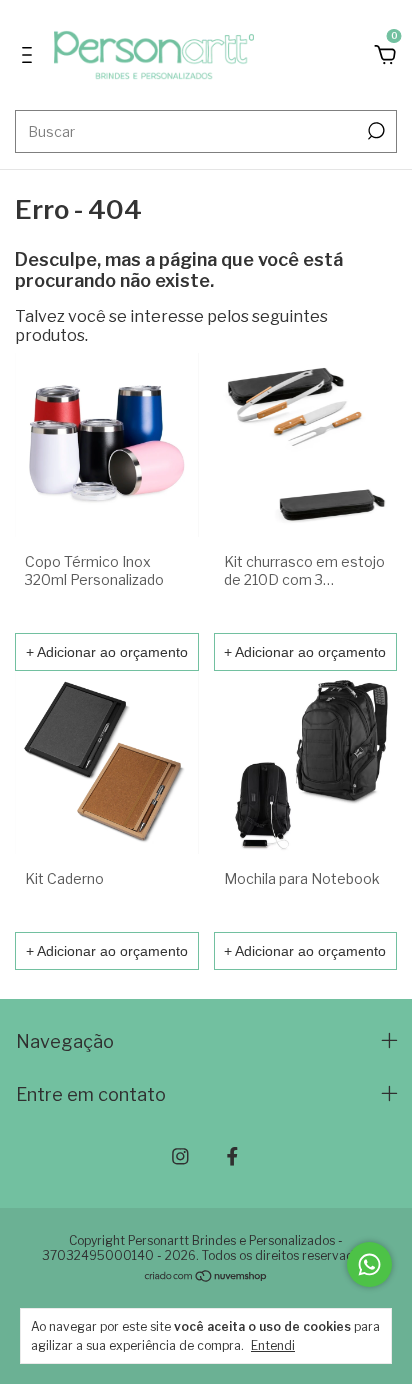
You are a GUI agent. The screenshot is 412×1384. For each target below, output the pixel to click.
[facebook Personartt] (232, 1156)
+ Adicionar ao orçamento (107, 652)
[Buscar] (374, 131)
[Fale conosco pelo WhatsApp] (369, 1264)
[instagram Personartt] (180, 1156)
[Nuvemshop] (206, 1277)
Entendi (273, 1345)
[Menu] (30, 55)
